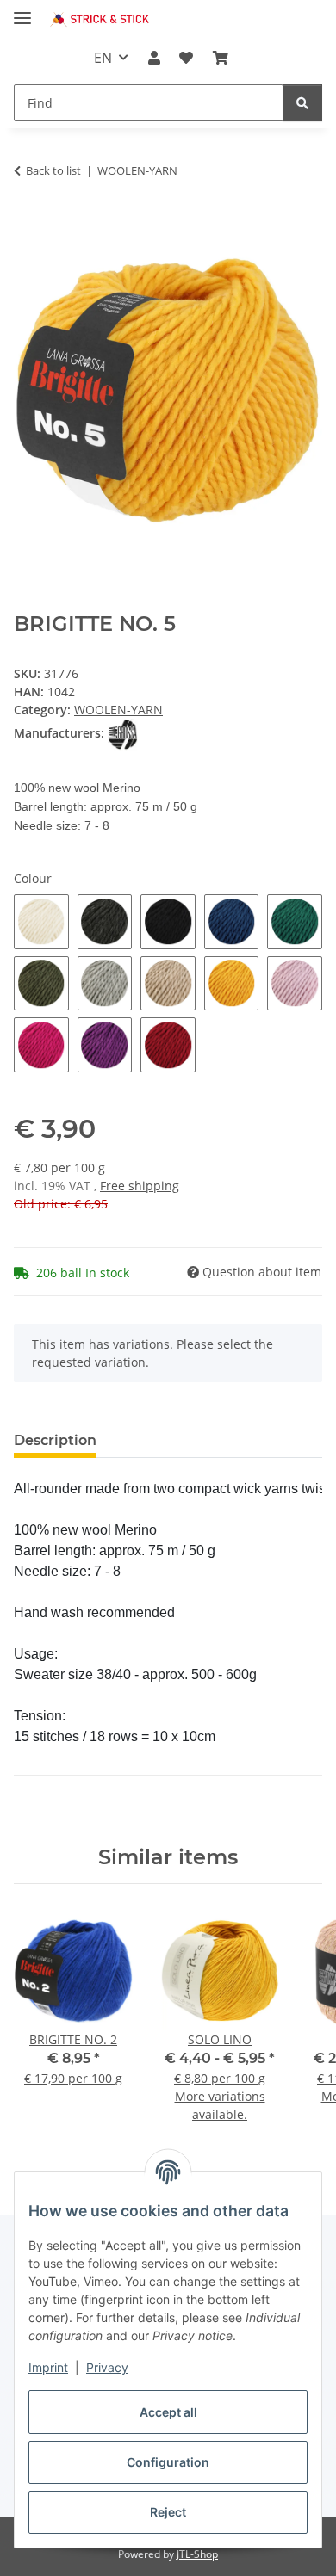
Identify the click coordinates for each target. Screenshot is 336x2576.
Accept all (168, 2412)
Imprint (48, 2367)
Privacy (107, 2367)
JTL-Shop (197, 2554)
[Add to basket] (28, 224)
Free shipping (140, 1186)
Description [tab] (55, 1440)
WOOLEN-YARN (118, 710)
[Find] (302, 103)
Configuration (168, 2462)
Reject (168, 2512)
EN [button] (103, 58)
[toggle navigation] (22, 11)
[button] (154, 58)
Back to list (53, 170)
